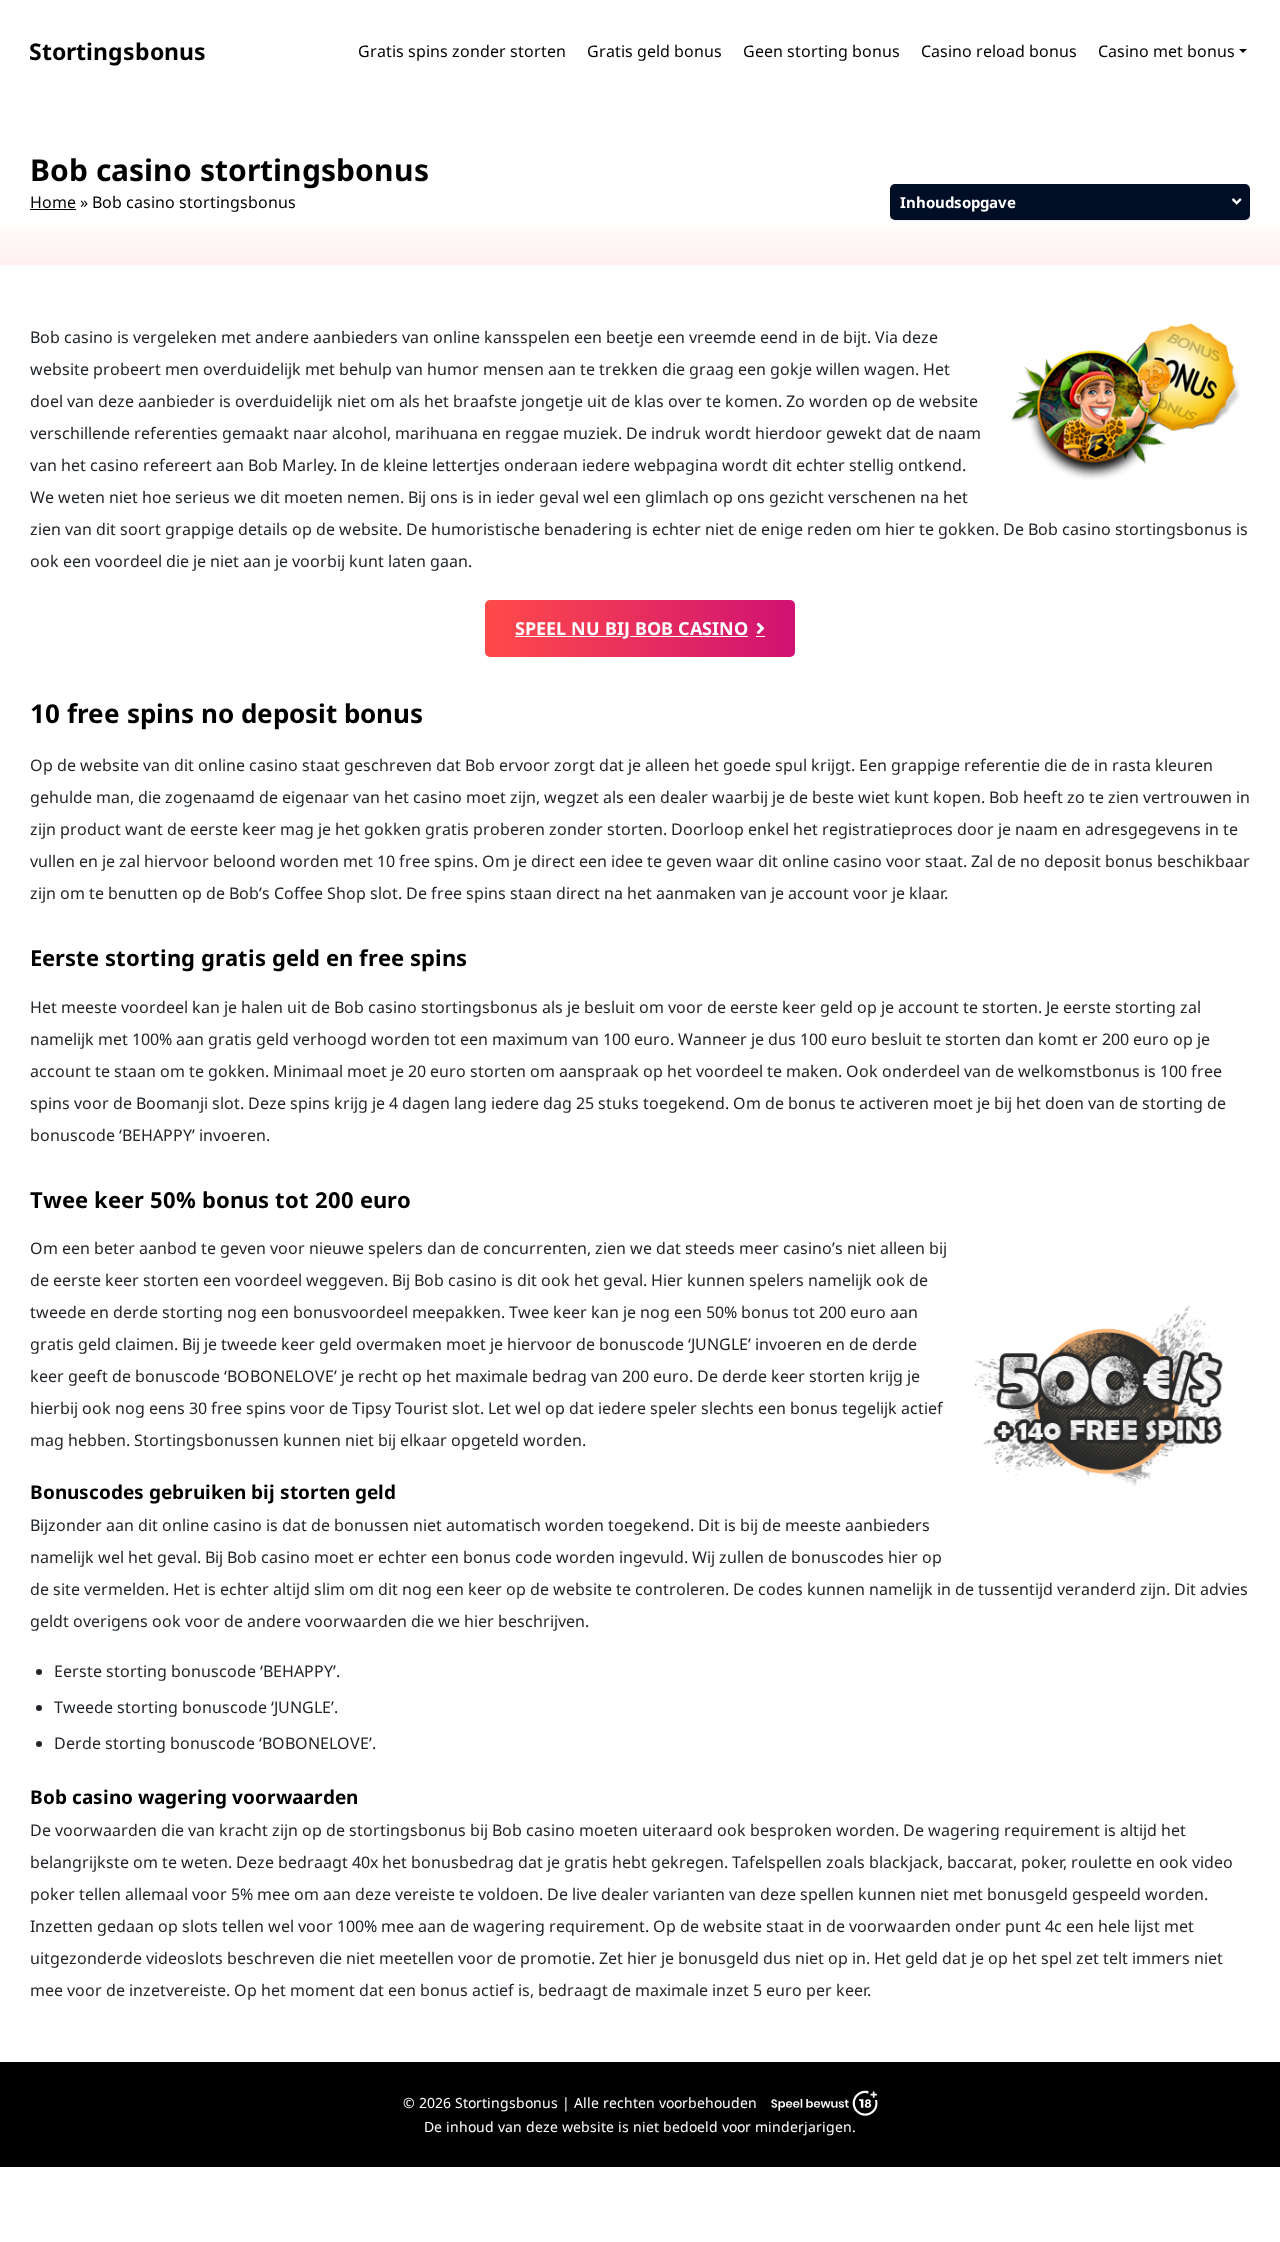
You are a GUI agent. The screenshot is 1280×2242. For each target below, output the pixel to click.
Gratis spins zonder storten (462, 51)
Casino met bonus (1166, 51)
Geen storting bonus (821, 51)
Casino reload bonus (999, 51)
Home (53, 202)
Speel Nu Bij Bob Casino (631, 628)
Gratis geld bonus (654, 51)
